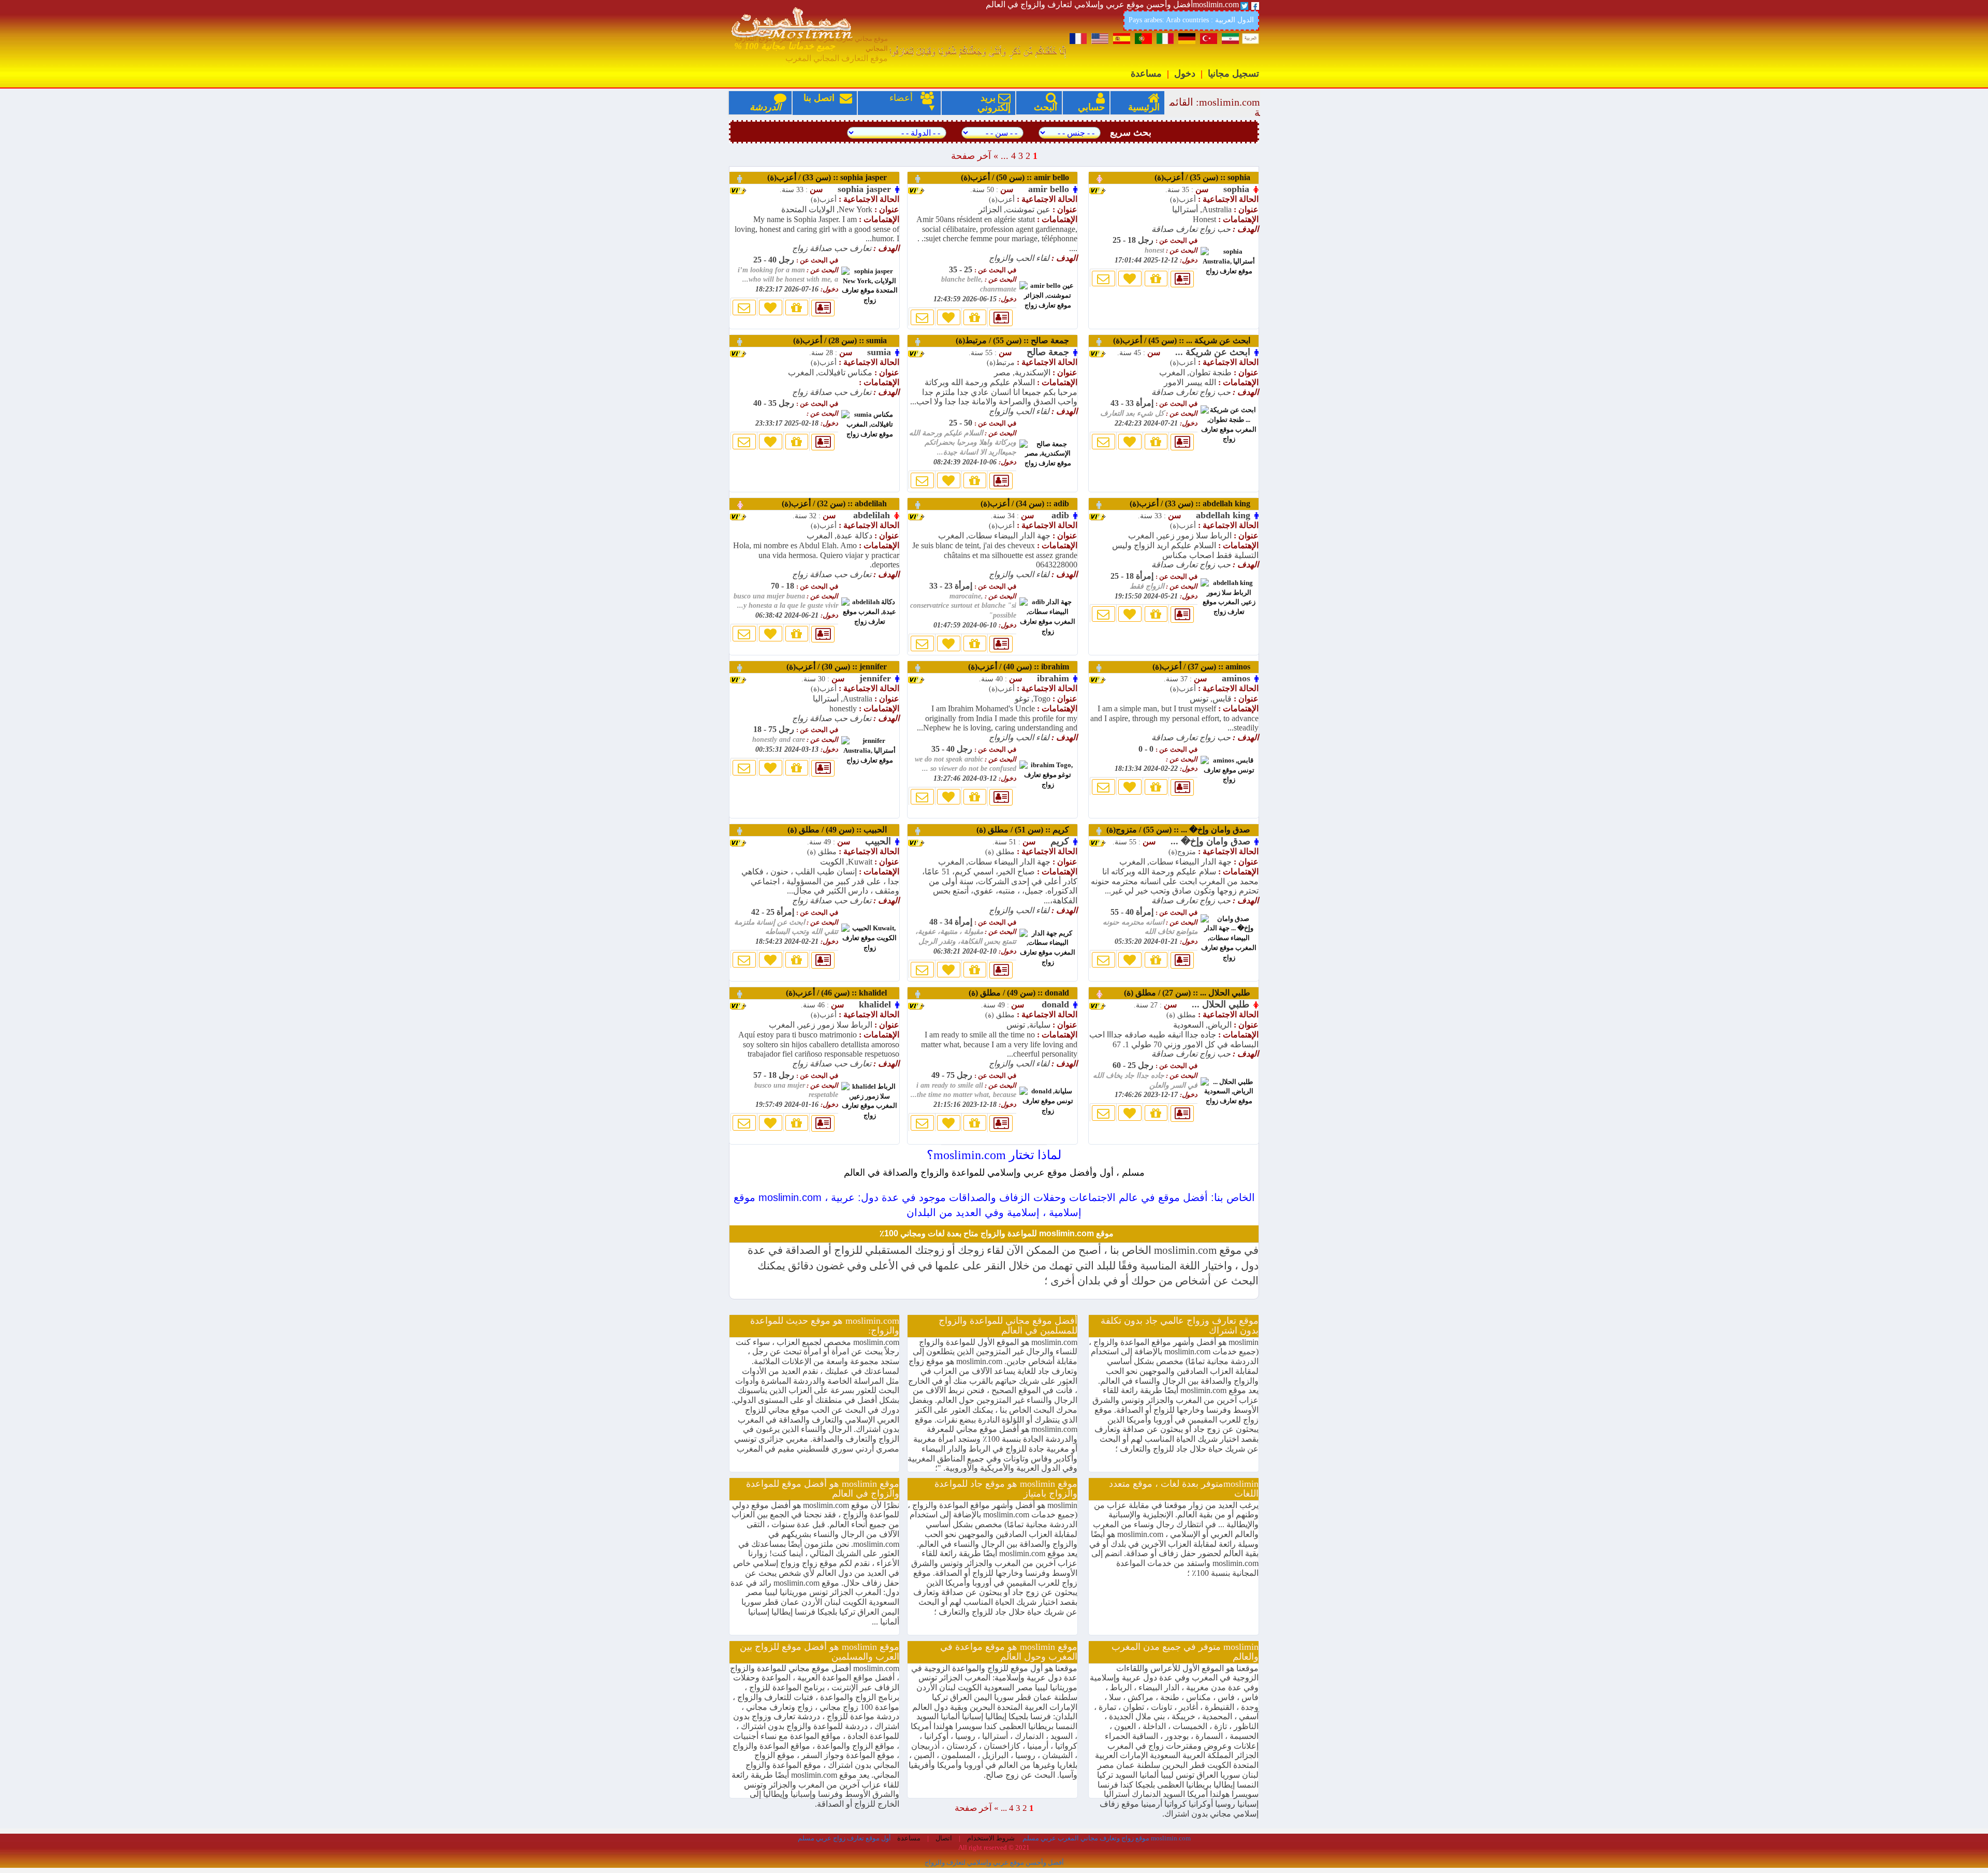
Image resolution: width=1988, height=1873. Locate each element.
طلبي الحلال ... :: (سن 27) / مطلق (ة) (1190, 993)
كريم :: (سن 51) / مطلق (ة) (1026, 830)
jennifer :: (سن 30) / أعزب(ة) (842, 667)
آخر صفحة (971, 156)
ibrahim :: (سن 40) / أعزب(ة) (1022, 667)
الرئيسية (1144, 107)
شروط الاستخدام (990, 1838)
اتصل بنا (828, 103)
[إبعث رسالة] (744, 308)
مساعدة (1146, 74)
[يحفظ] (771, 308)
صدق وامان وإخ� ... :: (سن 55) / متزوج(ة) (1181, 830)
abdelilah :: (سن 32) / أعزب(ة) (839, 503)
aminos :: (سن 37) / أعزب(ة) (1204, 667)
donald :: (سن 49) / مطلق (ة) (1022, 993)
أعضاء (896, 98)
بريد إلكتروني (994, 103)
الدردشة (765, 107)
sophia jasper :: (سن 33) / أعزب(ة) (832, 177)
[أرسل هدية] (797, 308)
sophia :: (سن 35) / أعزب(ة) (1205, 177)
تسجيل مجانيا (1233, 74)
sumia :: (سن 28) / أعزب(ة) (845, 340)
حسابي (1091, 107)
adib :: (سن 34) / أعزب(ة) (1028, 503)
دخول (1185, 74)
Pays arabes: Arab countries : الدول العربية (1191, 20)
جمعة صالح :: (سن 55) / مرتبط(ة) (1015, 340)
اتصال (943, 1838)
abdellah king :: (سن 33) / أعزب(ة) (1193, 503)
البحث (1046, 107)
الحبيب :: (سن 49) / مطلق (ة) (842, 830)
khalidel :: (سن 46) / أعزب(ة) (842, 993)
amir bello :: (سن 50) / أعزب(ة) (1018, 177)
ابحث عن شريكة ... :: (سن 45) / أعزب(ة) (1185, 340)
